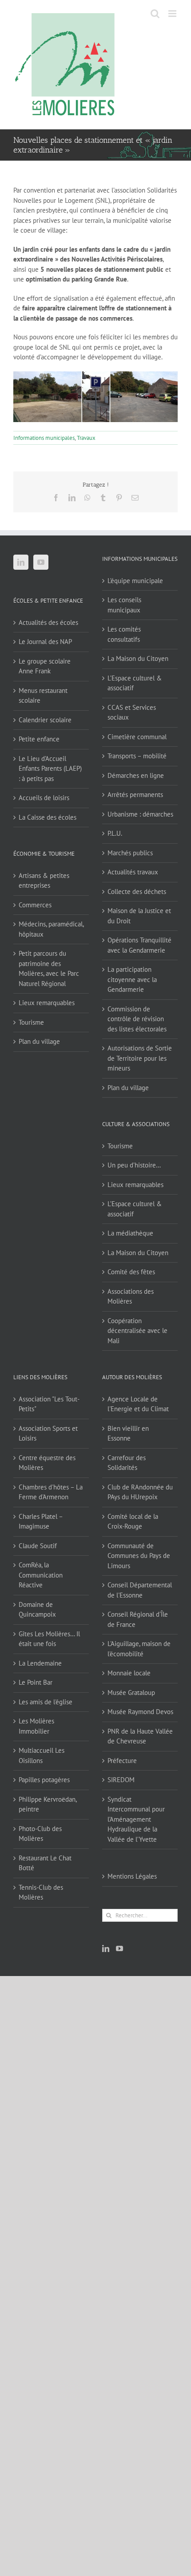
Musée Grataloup (131, 1693)
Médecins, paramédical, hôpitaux (51, 929)
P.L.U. (115, 833)
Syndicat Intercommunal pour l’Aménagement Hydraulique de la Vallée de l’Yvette (136, 1819)
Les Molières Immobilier (36, 1726)
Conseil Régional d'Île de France (138, 1619)
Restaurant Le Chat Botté (45, 1863)
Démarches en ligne (136, 775)
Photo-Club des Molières (40, 1834)
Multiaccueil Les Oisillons (42, 1755)
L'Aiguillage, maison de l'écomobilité (139, 1649)
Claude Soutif (38, 1546)
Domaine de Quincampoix (37, 1610)
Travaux (86, 438)
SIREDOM (121, 1780)
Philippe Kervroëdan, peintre (48, 1804)
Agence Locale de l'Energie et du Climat (138, 1404)
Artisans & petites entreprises (44, 881)
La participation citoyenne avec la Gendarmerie (132, 979)
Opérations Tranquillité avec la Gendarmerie (139, 945)
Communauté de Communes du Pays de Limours (139, 1556)
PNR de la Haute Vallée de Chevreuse (140, 1736)
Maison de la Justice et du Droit (139, 916)
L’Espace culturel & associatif (135, 683)
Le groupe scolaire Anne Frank (45, 666)
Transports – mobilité (137, 756)
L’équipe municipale (135, 581)
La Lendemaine (40, 1663)
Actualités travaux (133, 872)
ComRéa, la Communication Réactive (41, 1575)
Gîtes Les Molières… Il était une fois (49, 1639)
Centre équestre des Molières (47, 1463)
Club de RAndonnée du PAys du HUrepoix (140, 1492)
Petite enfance (39, 739)
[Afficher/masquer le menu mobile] (173, 14)
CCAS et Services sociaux (132, 712)
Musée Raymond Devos (140, 1712)
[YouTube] (41, 562)
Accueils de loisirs (44, 798)
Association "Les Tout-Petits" (49, 1404)
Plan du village (39, 1041)
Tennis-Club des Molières (41, 1892)
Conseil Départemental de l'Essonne (140, 1590)
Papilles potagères (44, 1780)
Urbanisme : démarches (140, 814)
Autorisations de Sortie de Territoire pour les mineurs (140, 1058)
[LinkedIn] (21, 562)
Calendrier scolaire (45, 720)
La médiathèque (130, 1233)
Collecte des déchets (137, 892)
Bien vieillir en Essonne (128, 1433)
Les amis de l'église (46, 1702)
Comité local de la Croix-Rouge (133, 1521)
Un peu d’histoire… (134, 1165)
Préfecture (122, 1761)
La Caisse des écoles (48, 817)
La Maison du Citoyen (138, 658)
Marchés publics (130, 853)
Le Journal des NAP (45, 642)
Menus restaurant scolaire (43, 696)
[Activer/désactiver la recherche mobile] (155, 14)
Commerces (35, 905)
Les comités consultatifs (124, 634)
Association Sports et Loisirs (48, 1433)
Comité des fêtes (131, 1272)
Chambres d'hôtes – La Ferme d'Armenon (51, 1492)
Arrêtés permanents (135, 795)
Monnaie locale (129, 1673)
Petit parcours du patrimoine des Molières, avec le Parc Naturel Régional (49, 968)
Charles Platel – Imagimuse (41, 1521)
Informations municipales (44, 438)
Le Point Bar (36, 1682)
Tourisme (31, 1022)
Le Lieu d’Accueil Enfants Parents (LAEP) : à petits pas (50, 769)
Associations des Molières (131, 1296)
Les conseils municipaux (124, 605)
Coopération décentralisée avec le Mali (137, 1331)
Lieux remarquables (47, 1003)
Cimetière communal (137, 737)
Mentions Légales (132, 1876)
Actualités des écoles (48, 622)
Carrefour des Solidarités (127, 1463)
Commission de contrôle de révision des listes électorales (137, 1019)
